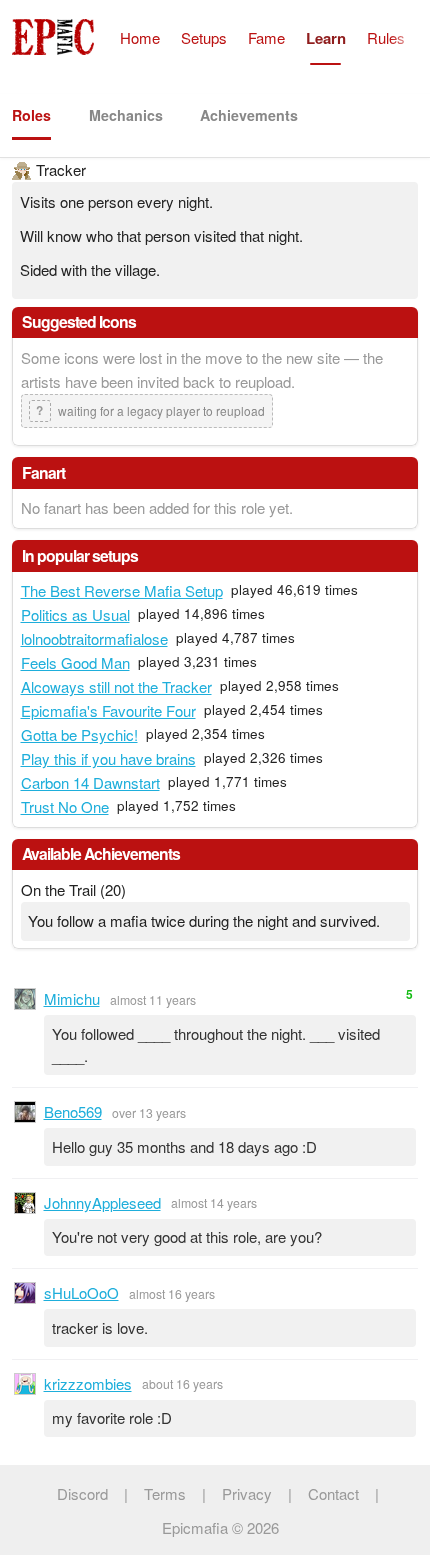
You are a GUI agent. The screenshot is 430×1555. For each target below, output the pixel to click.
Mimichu (72, 998)
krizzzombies (88, 1383)
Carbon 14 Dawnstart (90, 782)
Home (140, 37)
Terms (165, 1493)
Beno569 (73, 1111)
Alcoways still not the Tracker (116, 686)
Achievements (249, 115)
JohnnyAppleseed (102, 1202)
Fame (266, 37)
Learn (326, 38)
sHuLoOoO (81, 1292)
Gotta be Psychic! (79, 734)
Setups (204, 37)
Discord (82, 1493)
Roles (31, 115)
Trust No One (65, 806)
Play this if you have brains (108, 758)
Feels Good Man (75, 662)
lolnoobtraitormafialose (94, 638)
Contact (333, 1493)
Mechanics (126, 115)
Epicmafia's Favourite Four (108, 710)
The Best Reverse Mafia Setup (122, 590)
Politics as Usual (75, 614)
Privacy (247, 1493)
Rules (386, 37)
